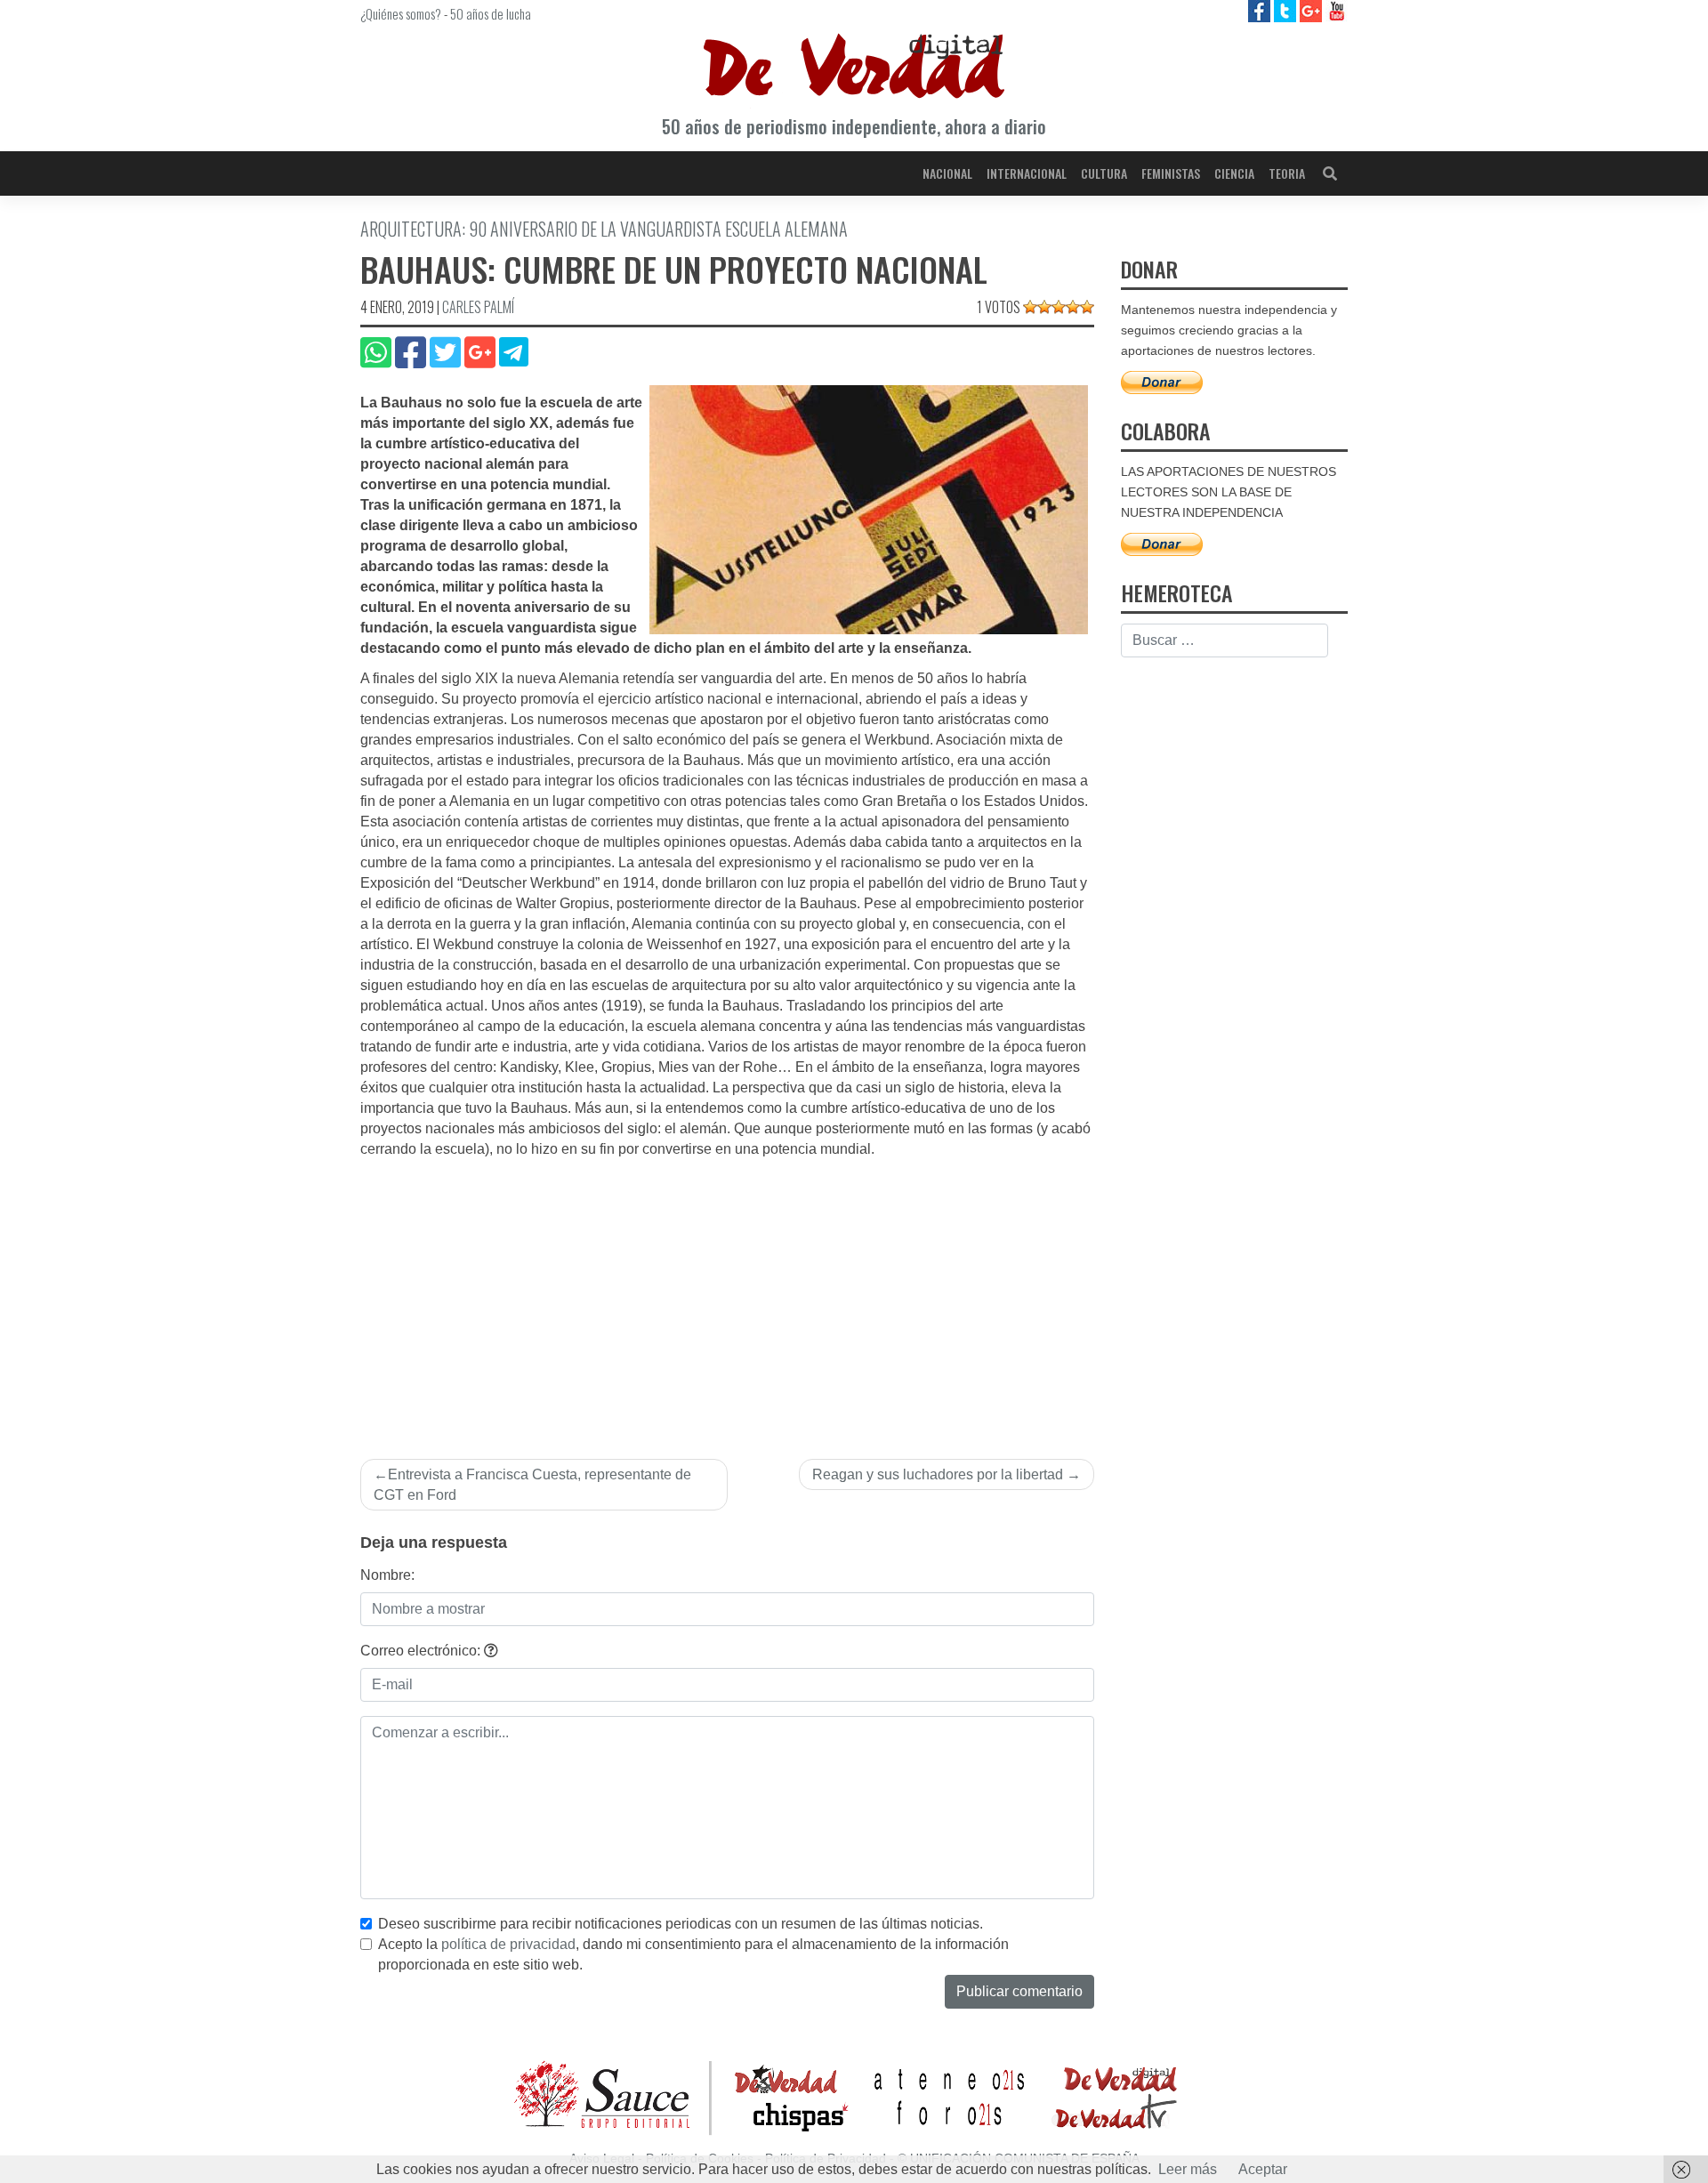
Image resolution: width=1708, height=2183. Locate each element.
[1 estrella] (1030, 307)
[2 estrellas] (1044, 307)
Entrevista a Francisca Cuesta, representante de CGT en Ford (532, 1485)
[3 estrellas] (1059, 307)
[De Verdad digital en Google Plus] (1313, 10)
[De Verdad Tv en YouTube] (1337, 10)
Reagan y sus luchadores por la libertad (938, 1474)
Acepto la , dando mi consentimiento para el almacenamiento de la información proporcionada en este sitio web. (693, 1954)
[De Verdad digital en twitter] (1287, 10)
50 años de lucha (491, 13)
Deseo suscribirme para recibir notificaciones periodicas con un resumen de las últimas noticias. (681, 1924)
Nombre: (387, 1575)
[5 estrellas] (1087, 307)
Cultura (1104, 173)
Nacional (947, 173)
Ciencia (1234, 173)
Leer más (1188, 2169)
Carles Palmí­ (478, 307)
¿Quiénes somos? (401, 13)
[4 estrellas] (1073, 307)
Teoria (1287, 173)
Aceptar (1263, 2169)
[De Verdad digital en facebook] (1261, 10)
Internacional (1027, 173)
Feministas (1171, 173)
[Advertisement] (727, 1293)
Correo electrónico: (422, 1651)
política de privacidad (508, 1944)
